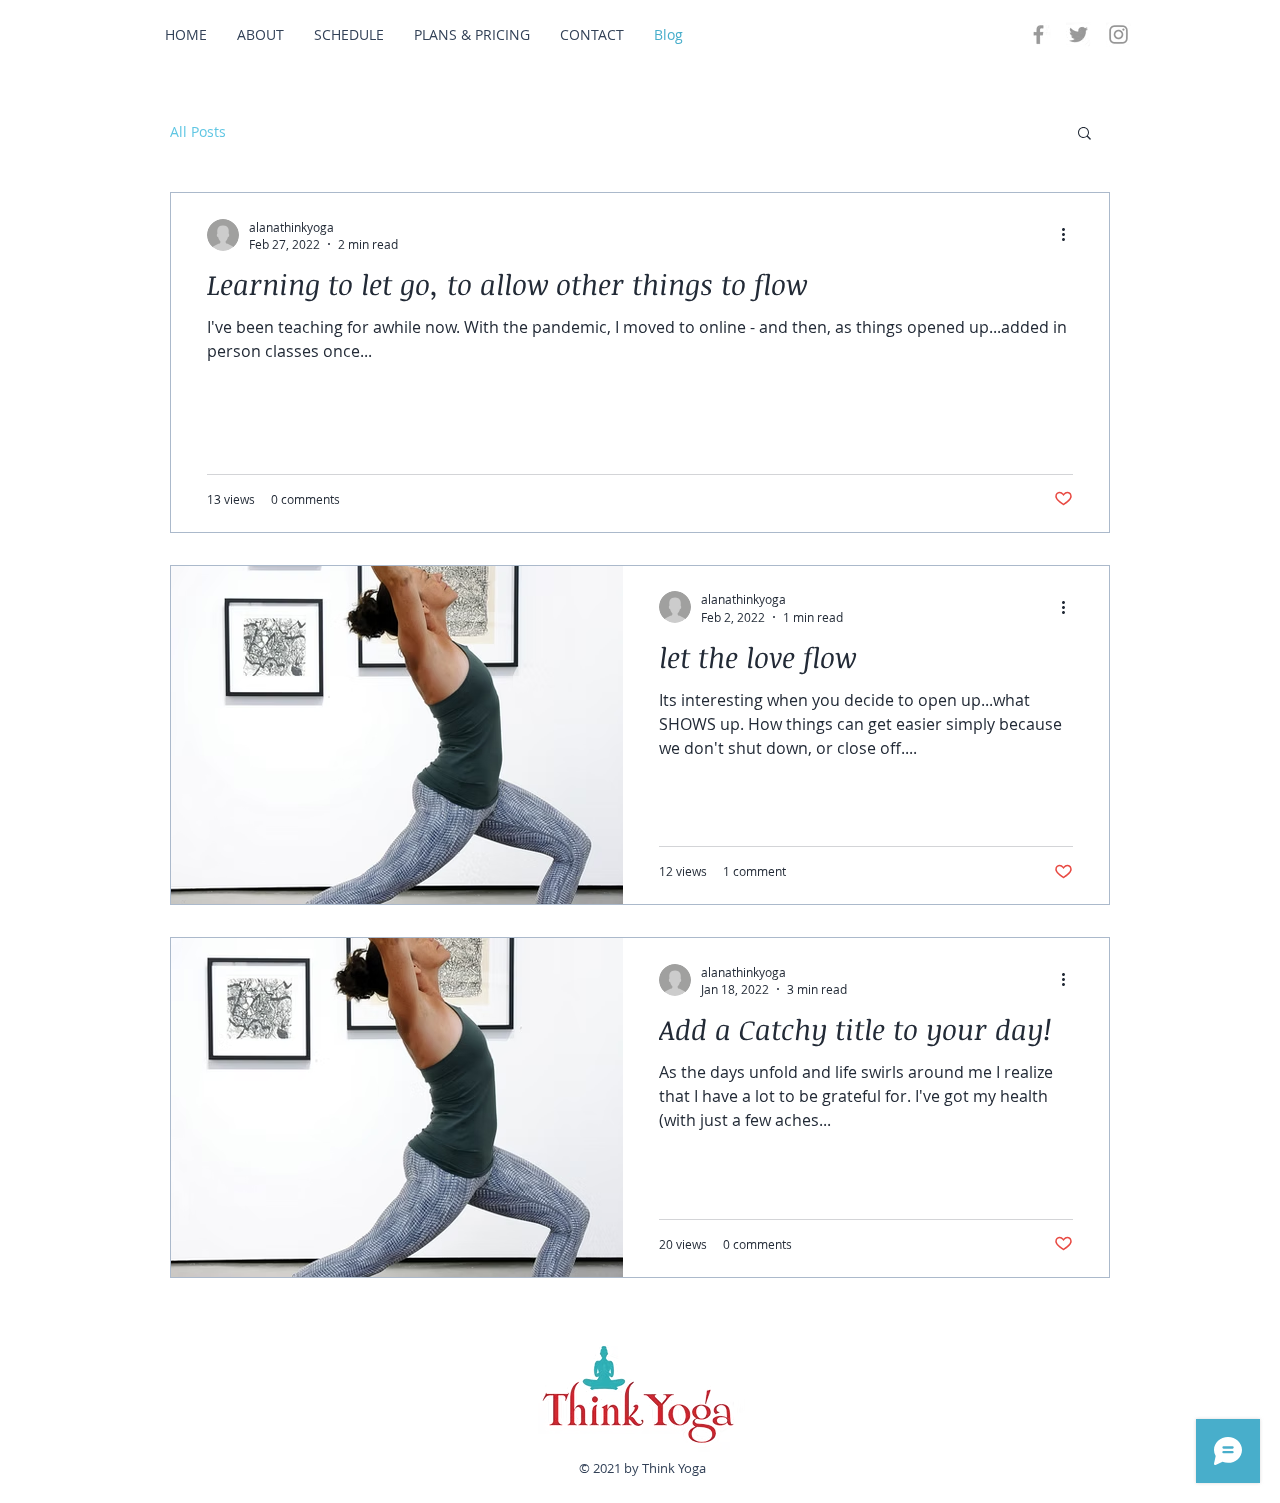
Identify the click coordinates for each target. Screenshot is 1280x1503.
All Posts (198, 131)
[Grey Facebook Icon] (1038, 34)
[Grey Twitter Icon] (1078, 34)
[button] (1084, 134)
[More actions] (1070, 235)
